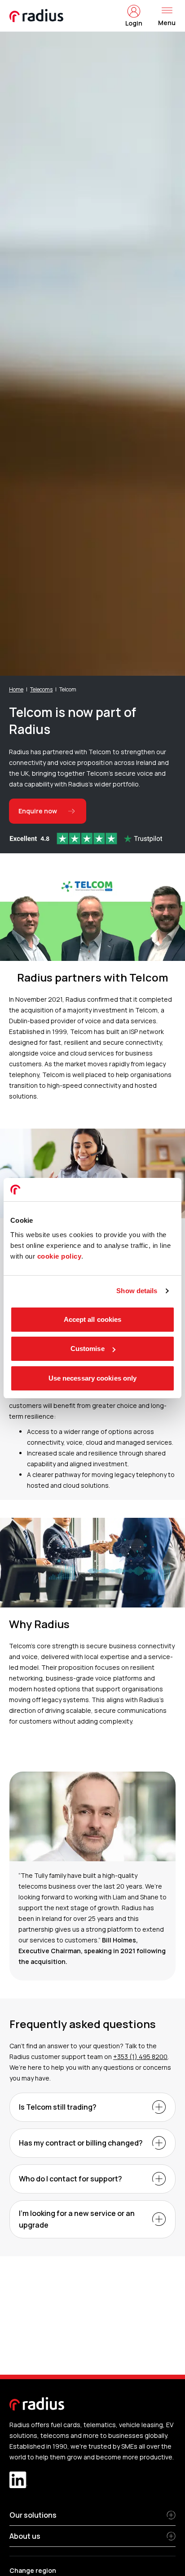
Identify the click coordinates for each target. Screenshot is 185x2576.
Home (16, 689)
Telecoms (41, 689)
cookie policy (59, 1256)
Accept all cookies (93, 1319)
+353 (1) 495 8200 (140, 2057)
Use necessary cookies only (93, 1378)
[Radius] (37, 16)
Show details (137, 1291)
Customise (88, 1349)
